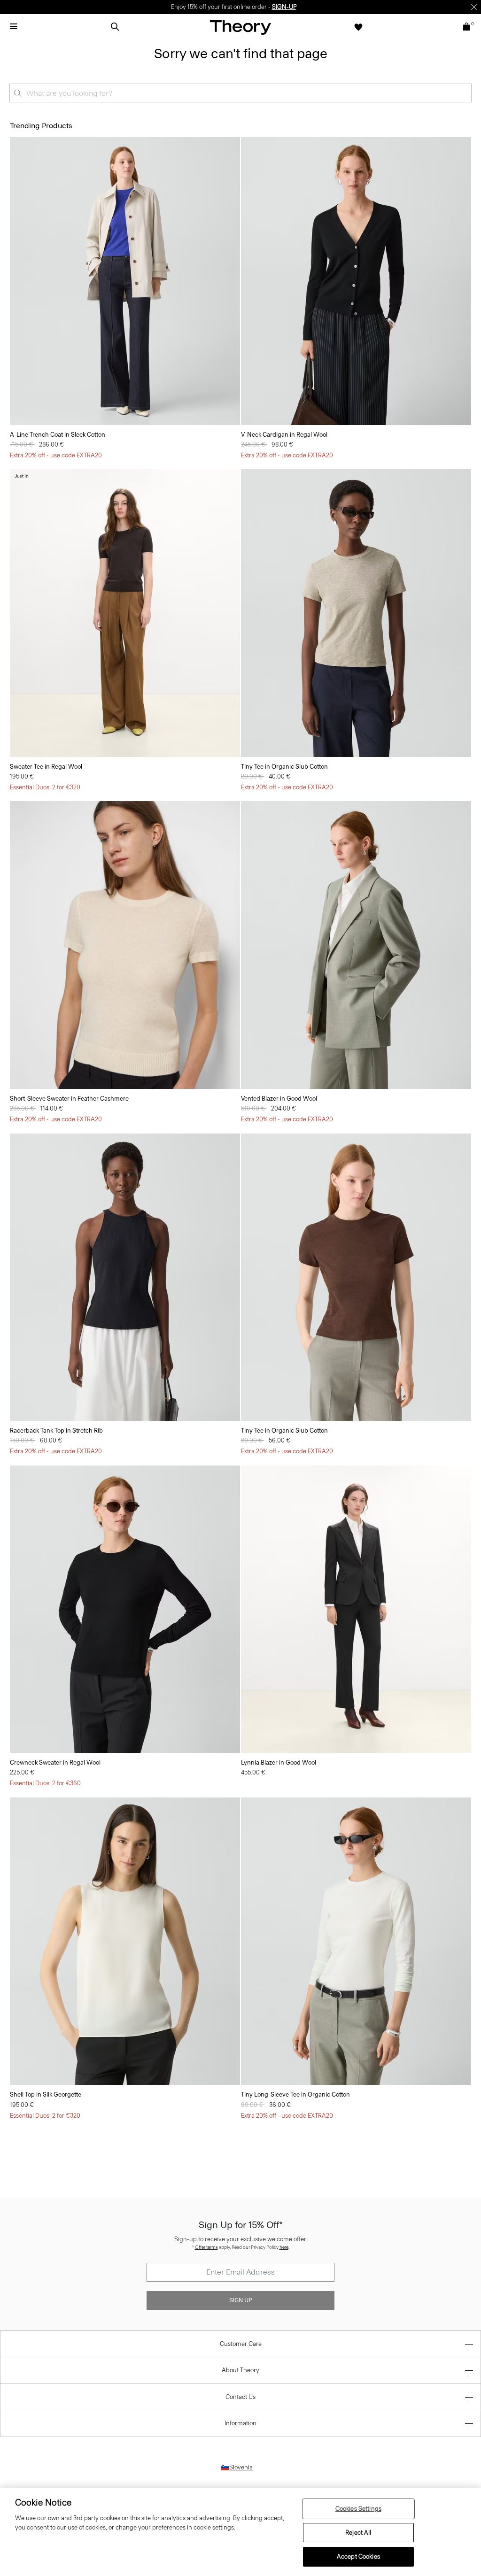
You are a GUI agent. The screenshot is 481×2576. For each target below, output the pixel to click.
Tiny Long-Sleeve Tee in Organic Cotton (295, 2094)
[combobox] (240, 93)
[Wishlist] (358, 27)
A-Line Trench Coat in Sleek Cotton (58, 435)
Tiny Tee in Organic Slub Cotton (284, 767)
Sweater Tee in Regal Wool (46, 767)
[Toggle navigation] (14, 27)
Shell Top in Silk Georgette (46, 2094)
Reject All (358, 2533)
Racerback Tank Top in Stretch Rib (56, 1431)
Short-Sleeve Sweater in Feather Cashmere (69, 1099)
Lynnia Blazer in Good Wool (279, 1762)
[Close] (474, 7)
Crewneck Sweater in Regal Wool (55, 1762)
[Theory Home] (240, 27)
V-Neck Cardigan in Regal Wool (284, 435)
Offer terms (206, 2247)
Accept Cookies (358, 2557)
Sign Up (240, 2300)
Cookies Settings (358, 2509)
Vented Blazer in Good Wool (279, 1099)
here (284, 2247)
